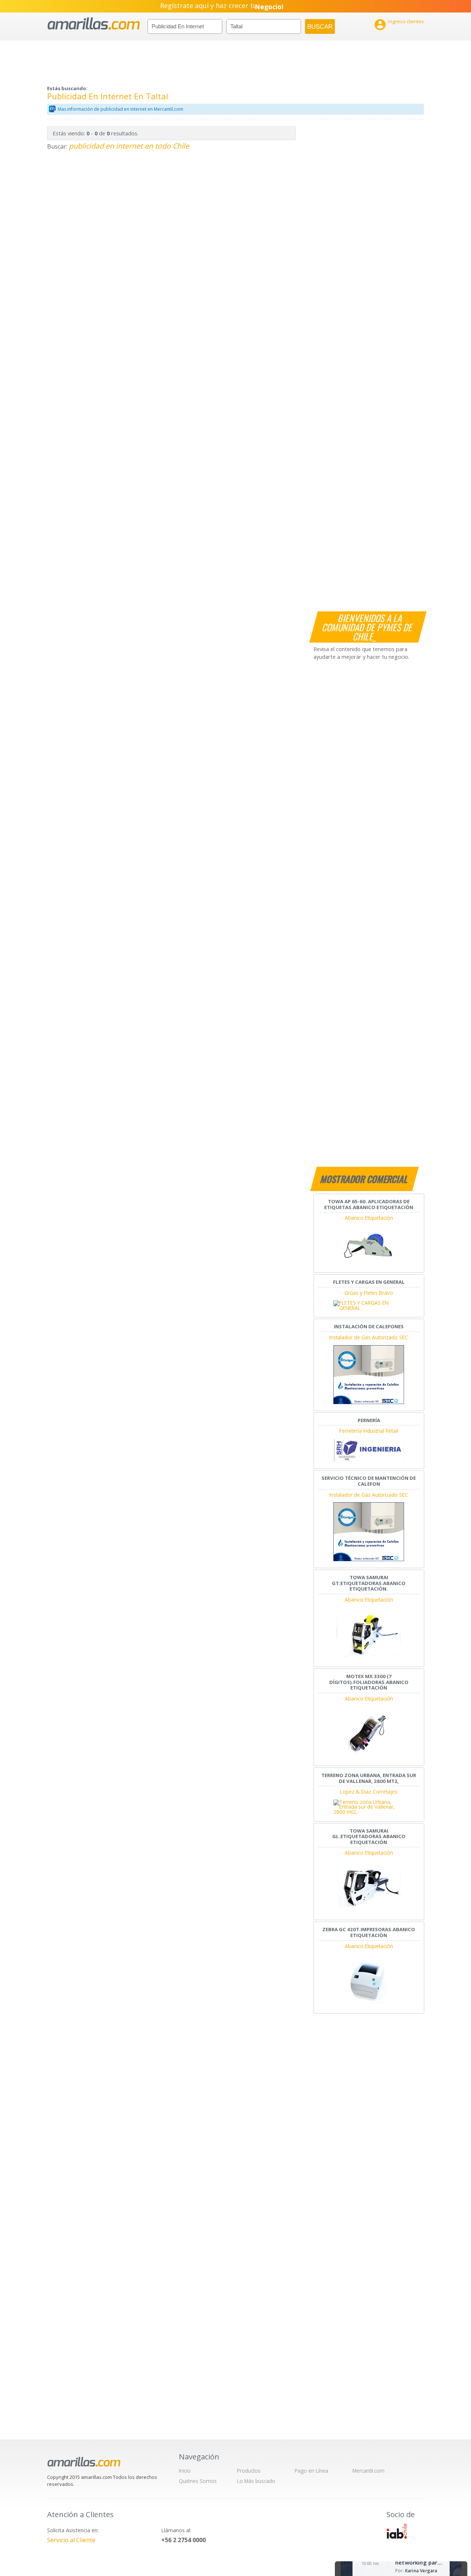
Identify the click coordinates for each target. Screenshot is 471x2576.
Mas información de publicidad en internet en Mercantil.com (121, 109)
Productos (249, 2471)
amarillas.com (94, 24)
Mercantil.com (369, 2471)
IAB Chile (397, 2531)
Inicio (185, 2471)
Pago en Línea (311, 2471)
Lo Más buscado (256, 2481)
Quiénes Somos (198, 2481)
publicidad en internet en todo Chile (129, 146)
